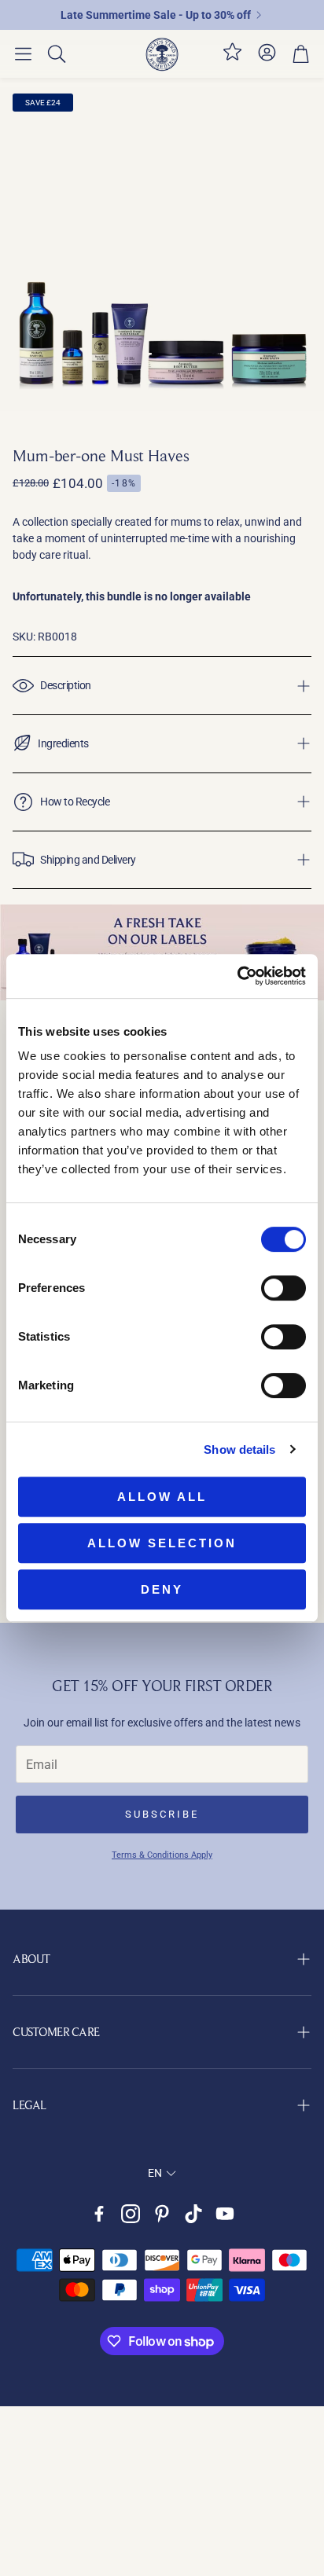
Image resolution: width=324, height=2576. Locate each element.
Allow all (162, 1497)
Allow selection (162, 1543)
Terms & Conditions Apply (162, 1855)
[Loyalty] (232, 58)
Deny (162, 1589)
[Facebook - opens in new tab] (99, 2214)
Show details (239, 1449)
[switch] (283, 1288)
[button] (23, 54)
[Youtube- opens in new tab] (225, 2214)
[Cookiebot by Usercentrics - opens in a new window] (237, 976)
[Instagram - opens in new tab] (131, 2214)
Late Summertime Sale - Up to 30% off (156, 15)
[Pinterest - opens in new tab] (162, 2214)
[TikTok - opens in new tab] (193, 2214)
